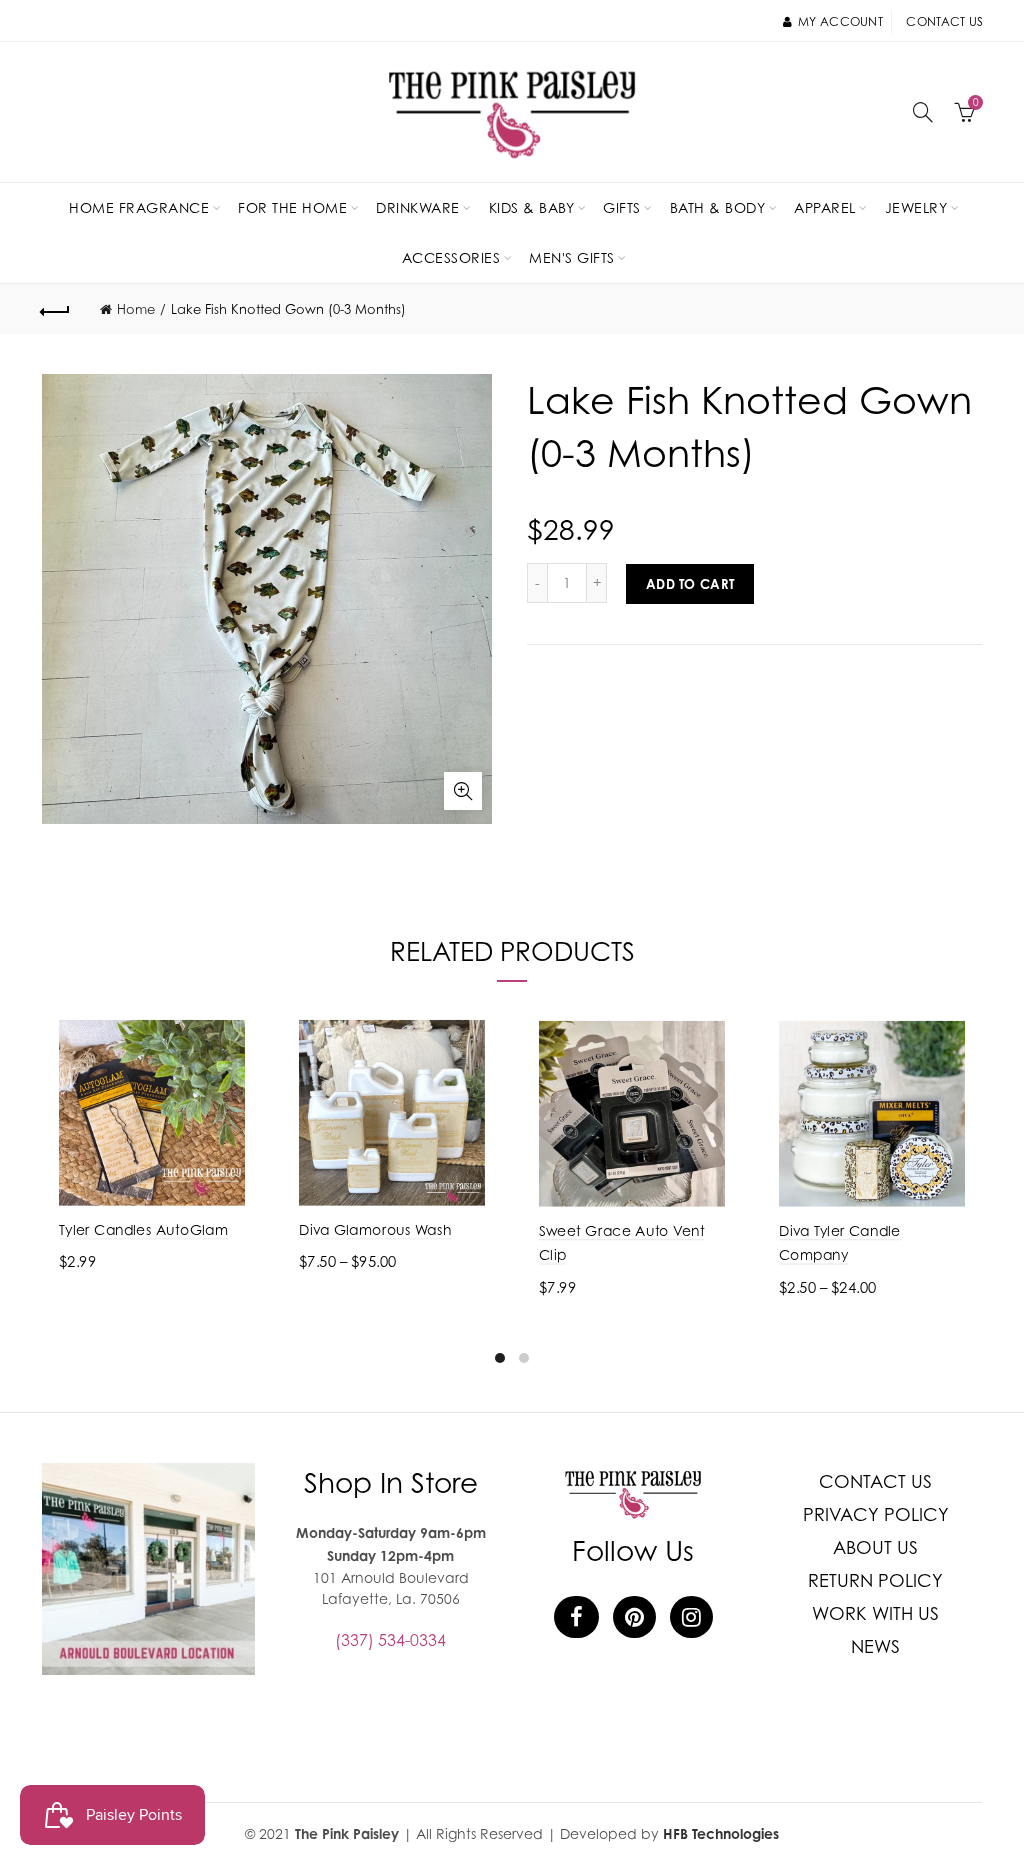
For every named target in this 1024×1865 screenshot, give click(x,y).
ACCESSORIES (451, 257)
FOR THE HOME (292, 207)
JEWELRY (916, 207)
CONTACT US (875, 1481)
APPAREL (825, 207)
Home (136, 309)
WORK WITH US (875, 1613)
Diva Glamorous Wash (375, 1229)
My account (840, 21)
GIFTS (622, 207)
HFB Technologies (721, 1833)
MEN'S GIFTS (572, 257)
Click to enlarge (463, 791)
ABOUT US (875, 1547)
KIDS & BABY (532, 207)
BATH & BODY (718, 207)
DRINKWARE (418, 207)
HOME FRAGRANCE (139, 207)
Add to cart (690, 584)
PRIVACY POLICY (876, 1514)
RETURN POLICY (875, 1580)
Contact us (944, 21)
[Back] (56, 309)
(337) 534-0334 (390, 1640)
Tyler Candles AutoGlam (143, 1229)
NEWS (875, 1646)
